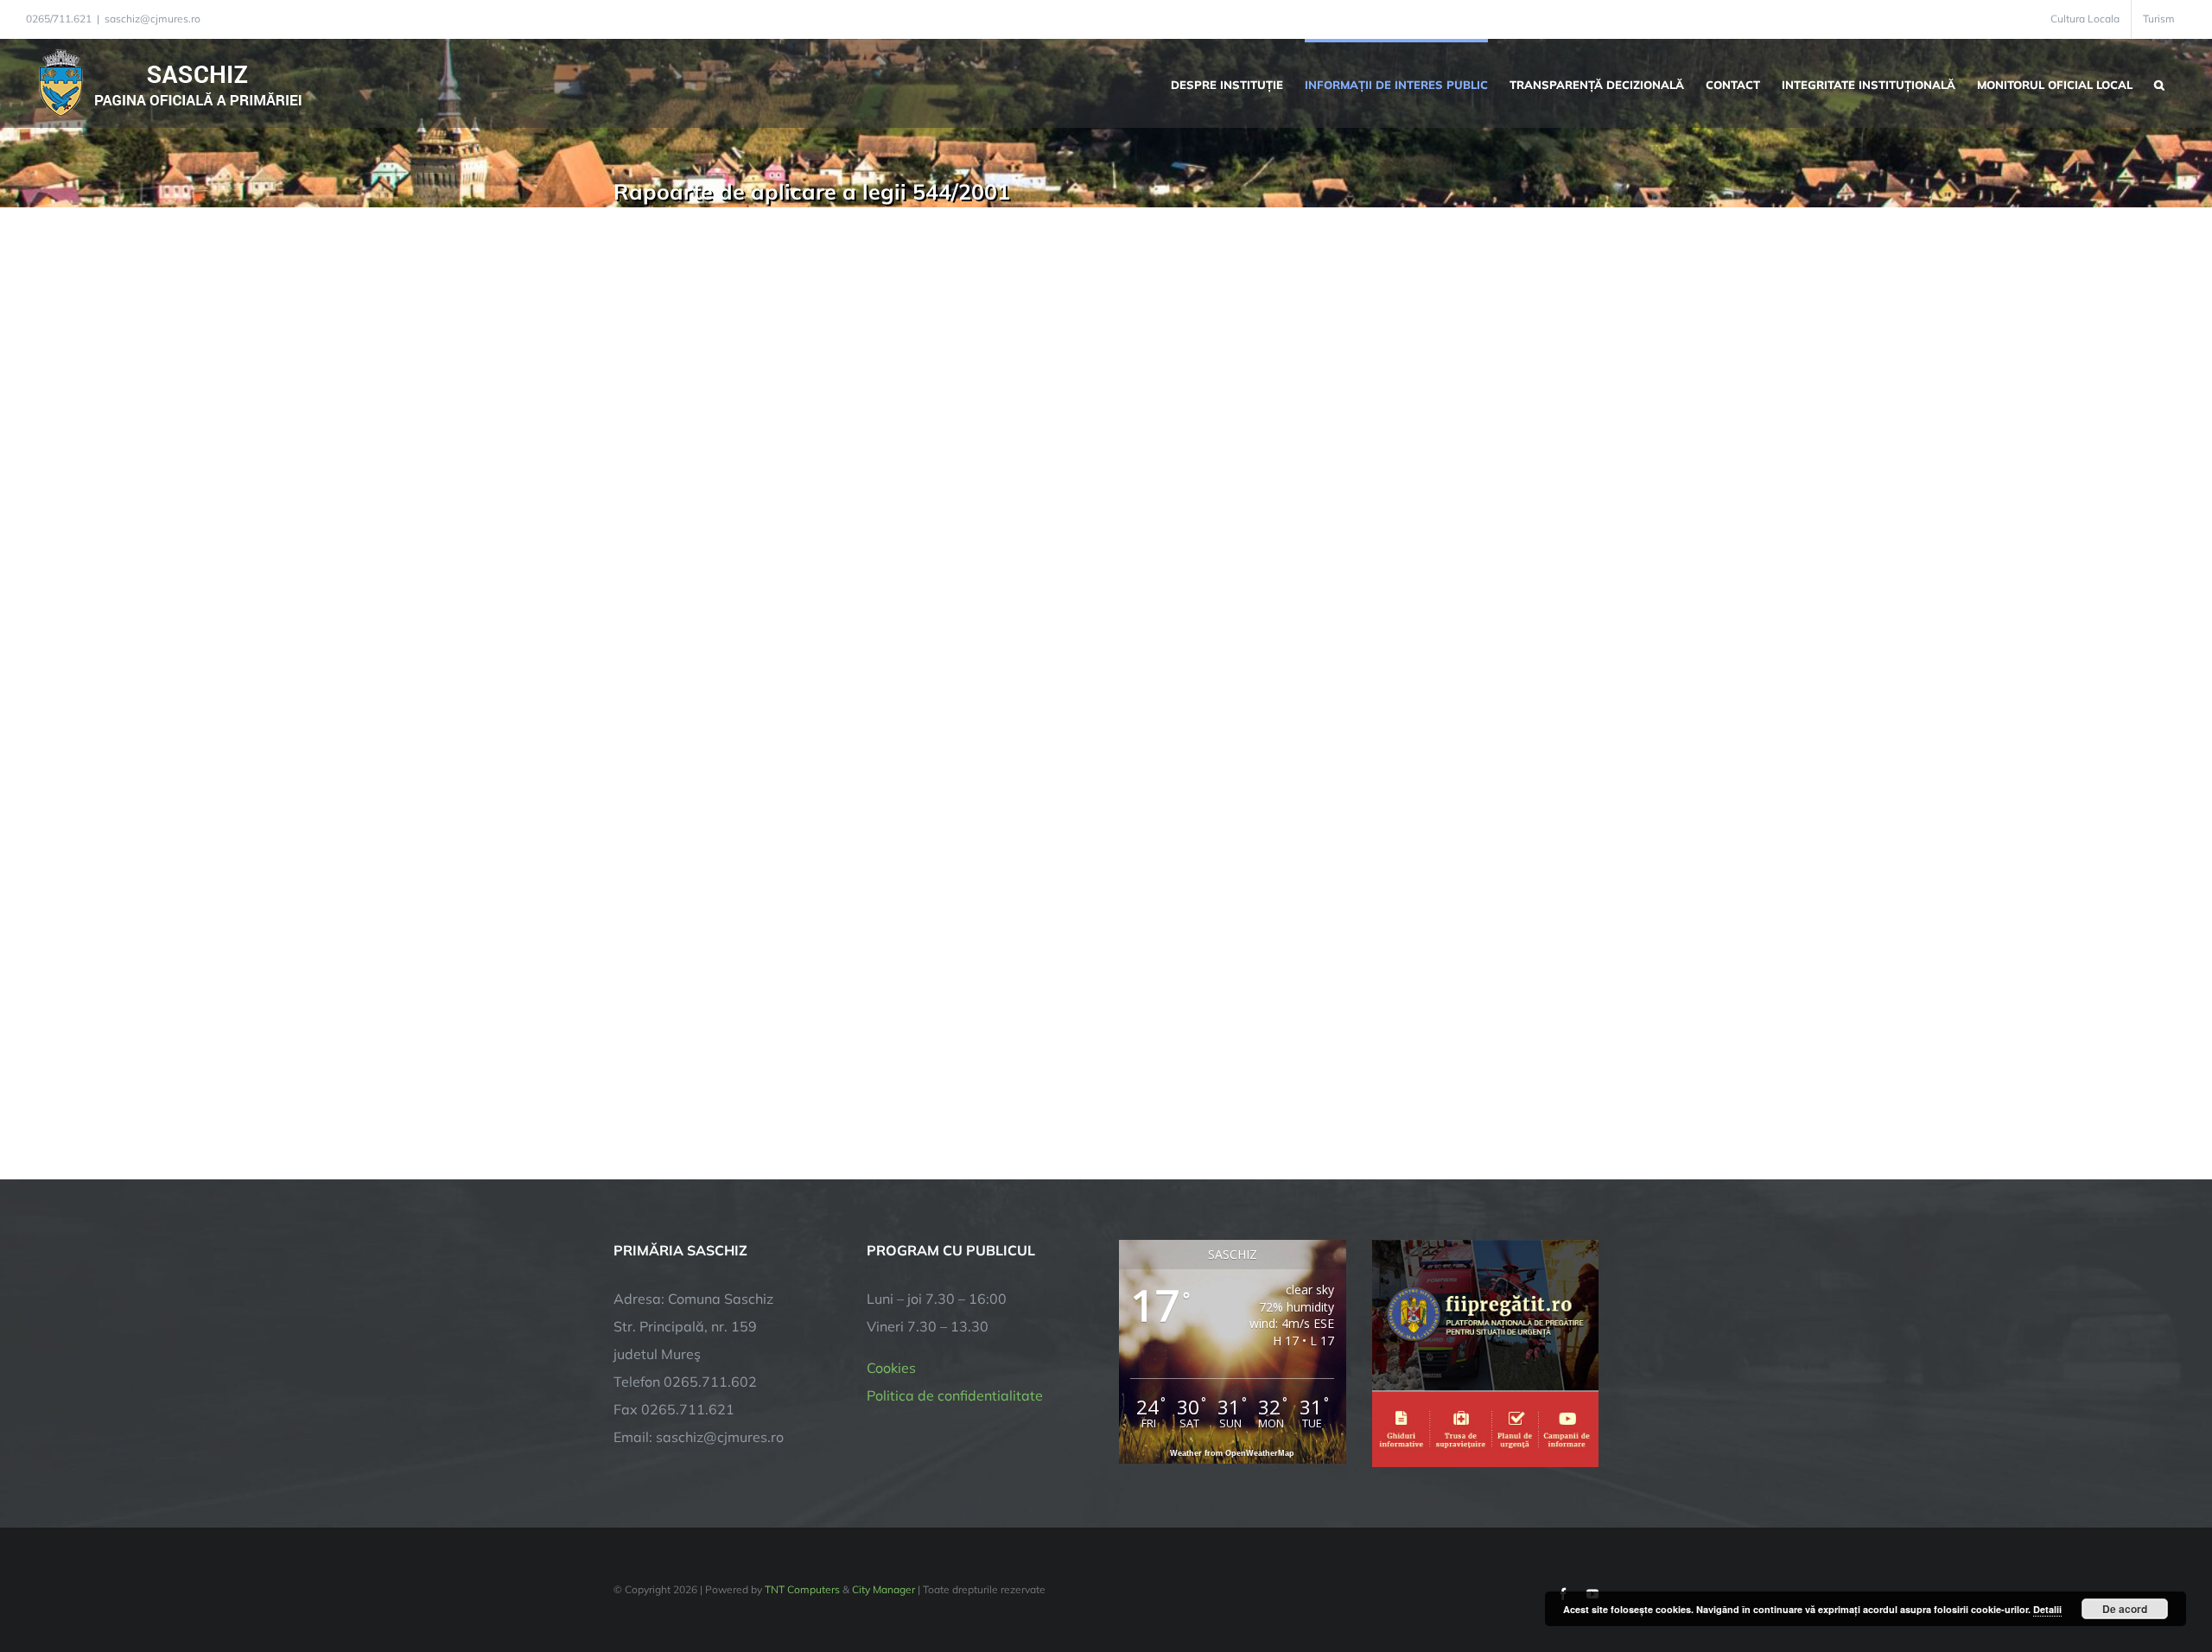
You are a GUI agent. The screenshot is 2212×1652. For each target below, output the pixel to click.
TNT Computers (802, 1589)
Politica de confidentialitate (955, 1395)
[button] (2159, 83)
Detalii (2047, 1609)
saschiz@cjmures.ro (153, 19)
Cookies (891, 1368)
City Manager (884, 1589)
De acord (2125, 1609)
